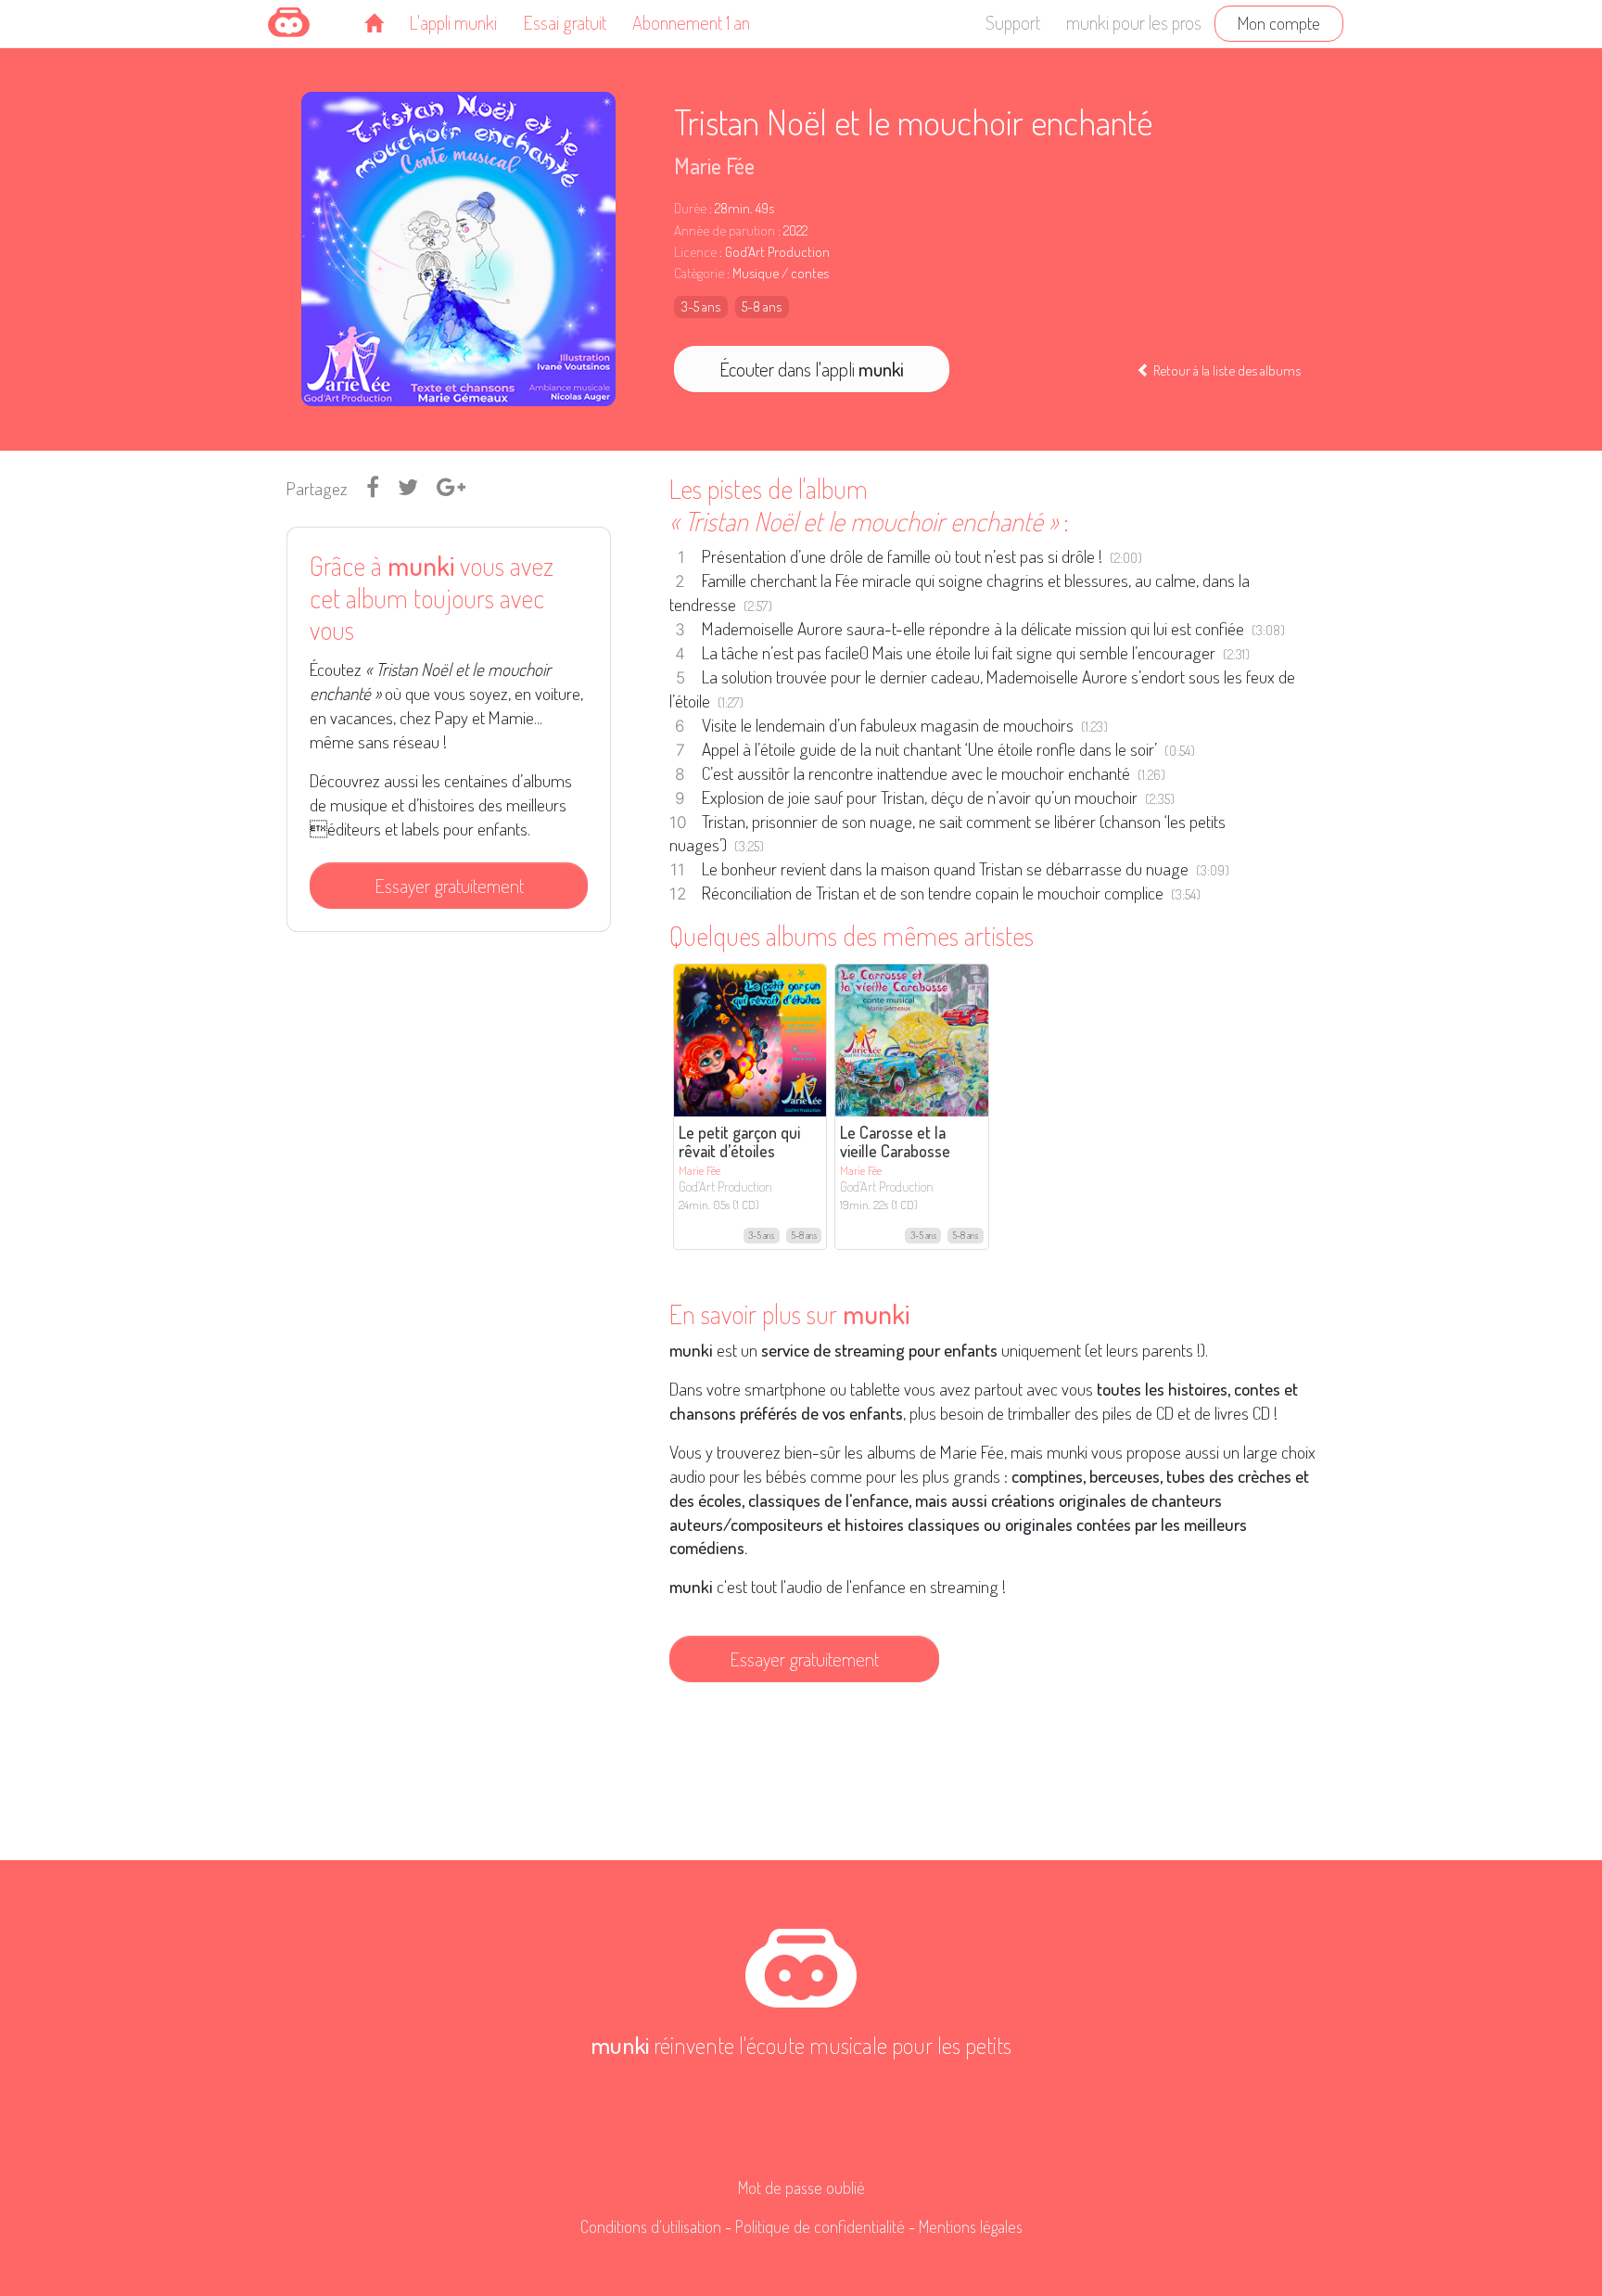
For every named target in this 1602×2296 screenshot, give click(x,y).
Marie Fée (714, 166)
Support (1013, 22)
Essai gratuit (565, 22)
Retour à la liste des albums (1226, 370)
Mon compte (1279, 23)
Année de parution (725, 230)
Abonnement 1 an (691, 22)
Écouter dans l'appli (812, 369)
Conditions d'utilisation (651, 2226)
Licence (695, 252)
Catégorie (699, 273)
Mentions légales (971, 2226)
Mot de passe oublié (801, 2188)
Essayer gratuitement (449, 886)
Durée (690, 208)
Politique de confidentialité (820, 2226)
